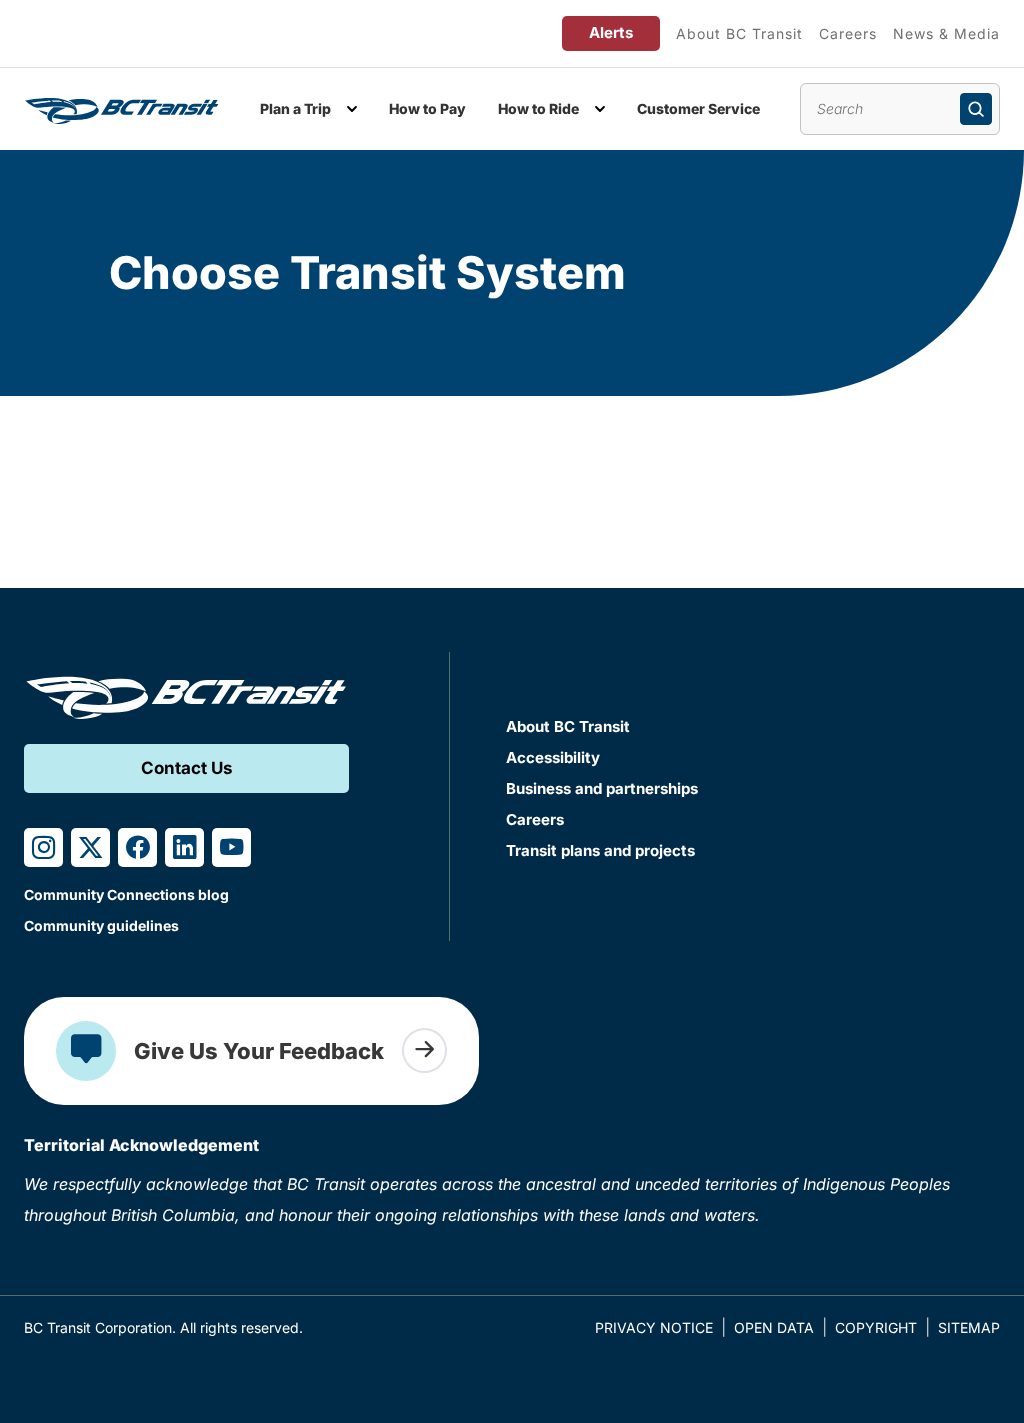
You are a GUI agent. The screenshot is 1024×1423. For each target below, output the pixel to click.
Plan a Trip (295, 108)
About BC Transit (739, 33)
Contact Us (187, 768)
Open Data (774, 1327)
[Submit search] (976, 109)
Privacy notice (654, 1327)
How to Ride (538, 108)
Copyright (876, 1327)
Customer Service (698, 108)
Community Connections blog (126, 894)
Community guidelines (101, 925)
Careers (848, 33)
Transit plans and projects (600, 850)
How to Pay (427, 108)
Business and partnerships (602, 788)
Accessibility (553, 757)
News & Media (946, 33)
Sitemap (969, 1327)
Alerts (611, 32)
